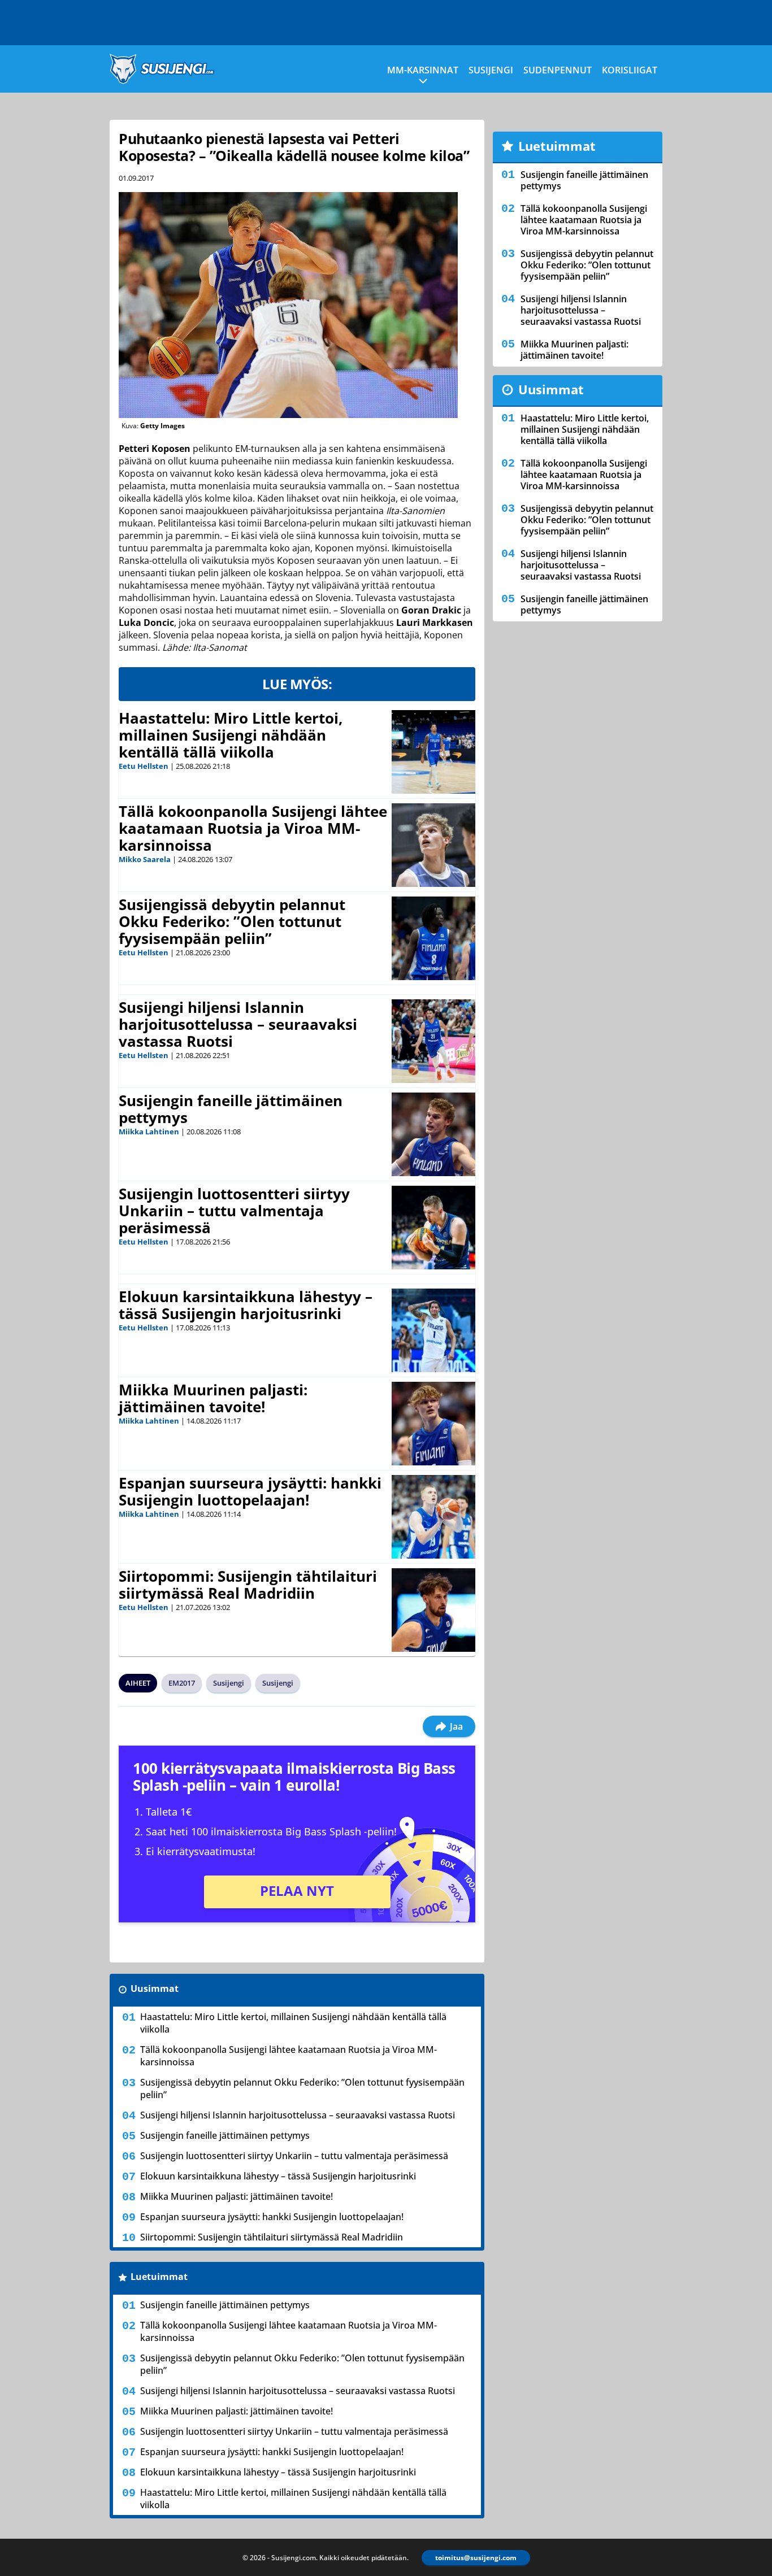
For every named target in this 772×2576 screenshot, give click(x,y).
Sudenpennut (558, 70)
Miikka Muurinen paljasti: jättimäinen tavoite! (213, 1398)
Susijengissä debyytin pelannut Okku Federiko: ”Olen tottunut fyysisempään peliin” (232, 921)
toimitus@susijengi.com (476, 2558)
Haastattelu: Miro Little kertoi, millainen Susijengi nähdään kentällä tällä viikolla (231, 735)
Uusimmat (155, 1988)
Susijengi (491, 70)
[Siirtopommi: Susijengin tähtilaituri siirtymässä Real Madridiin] (433, 1610)
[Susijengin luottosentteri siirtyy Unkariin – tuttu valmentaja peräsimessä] (433, 1228)
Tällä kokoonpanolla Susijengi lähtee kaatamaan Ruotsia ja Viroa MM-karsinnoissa (253, 828)
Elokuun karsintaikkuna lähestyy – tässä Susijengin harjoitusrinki (246, 1305)
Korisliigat (630, 70)
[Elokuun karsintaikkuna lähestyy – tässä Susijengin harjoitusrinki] (433, 1330)
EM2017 (182, 1683)
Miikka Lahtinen (149, 1132)
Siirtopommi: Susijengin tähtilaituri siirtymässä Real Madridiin (248, 1585)
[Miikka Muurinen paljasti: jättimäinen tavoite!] (433, 1424)
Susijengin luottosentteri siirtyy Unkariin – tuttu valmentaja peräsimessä (234, 1211)
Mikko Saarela (145, 859)
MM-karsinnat (423, 70)
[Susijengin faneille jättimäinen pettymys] (433, 1134)
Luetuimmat (159, 2277)
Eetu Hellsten (144, 766)
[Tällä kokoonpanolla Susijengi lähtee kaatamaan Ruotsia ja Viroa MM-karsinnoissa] (433, 845)
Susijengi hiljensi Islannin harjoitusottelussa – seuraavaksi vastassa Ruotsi (238, 1024)
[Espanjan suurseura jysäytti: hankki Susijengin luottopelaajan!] (433, 1517)
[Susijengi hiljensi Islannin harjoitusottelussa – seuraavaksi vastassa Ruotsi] (433, 1041)
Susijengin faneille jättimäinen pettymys (231, 1109)
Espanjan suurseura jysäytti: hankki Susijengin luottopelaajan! (250, 1491)
